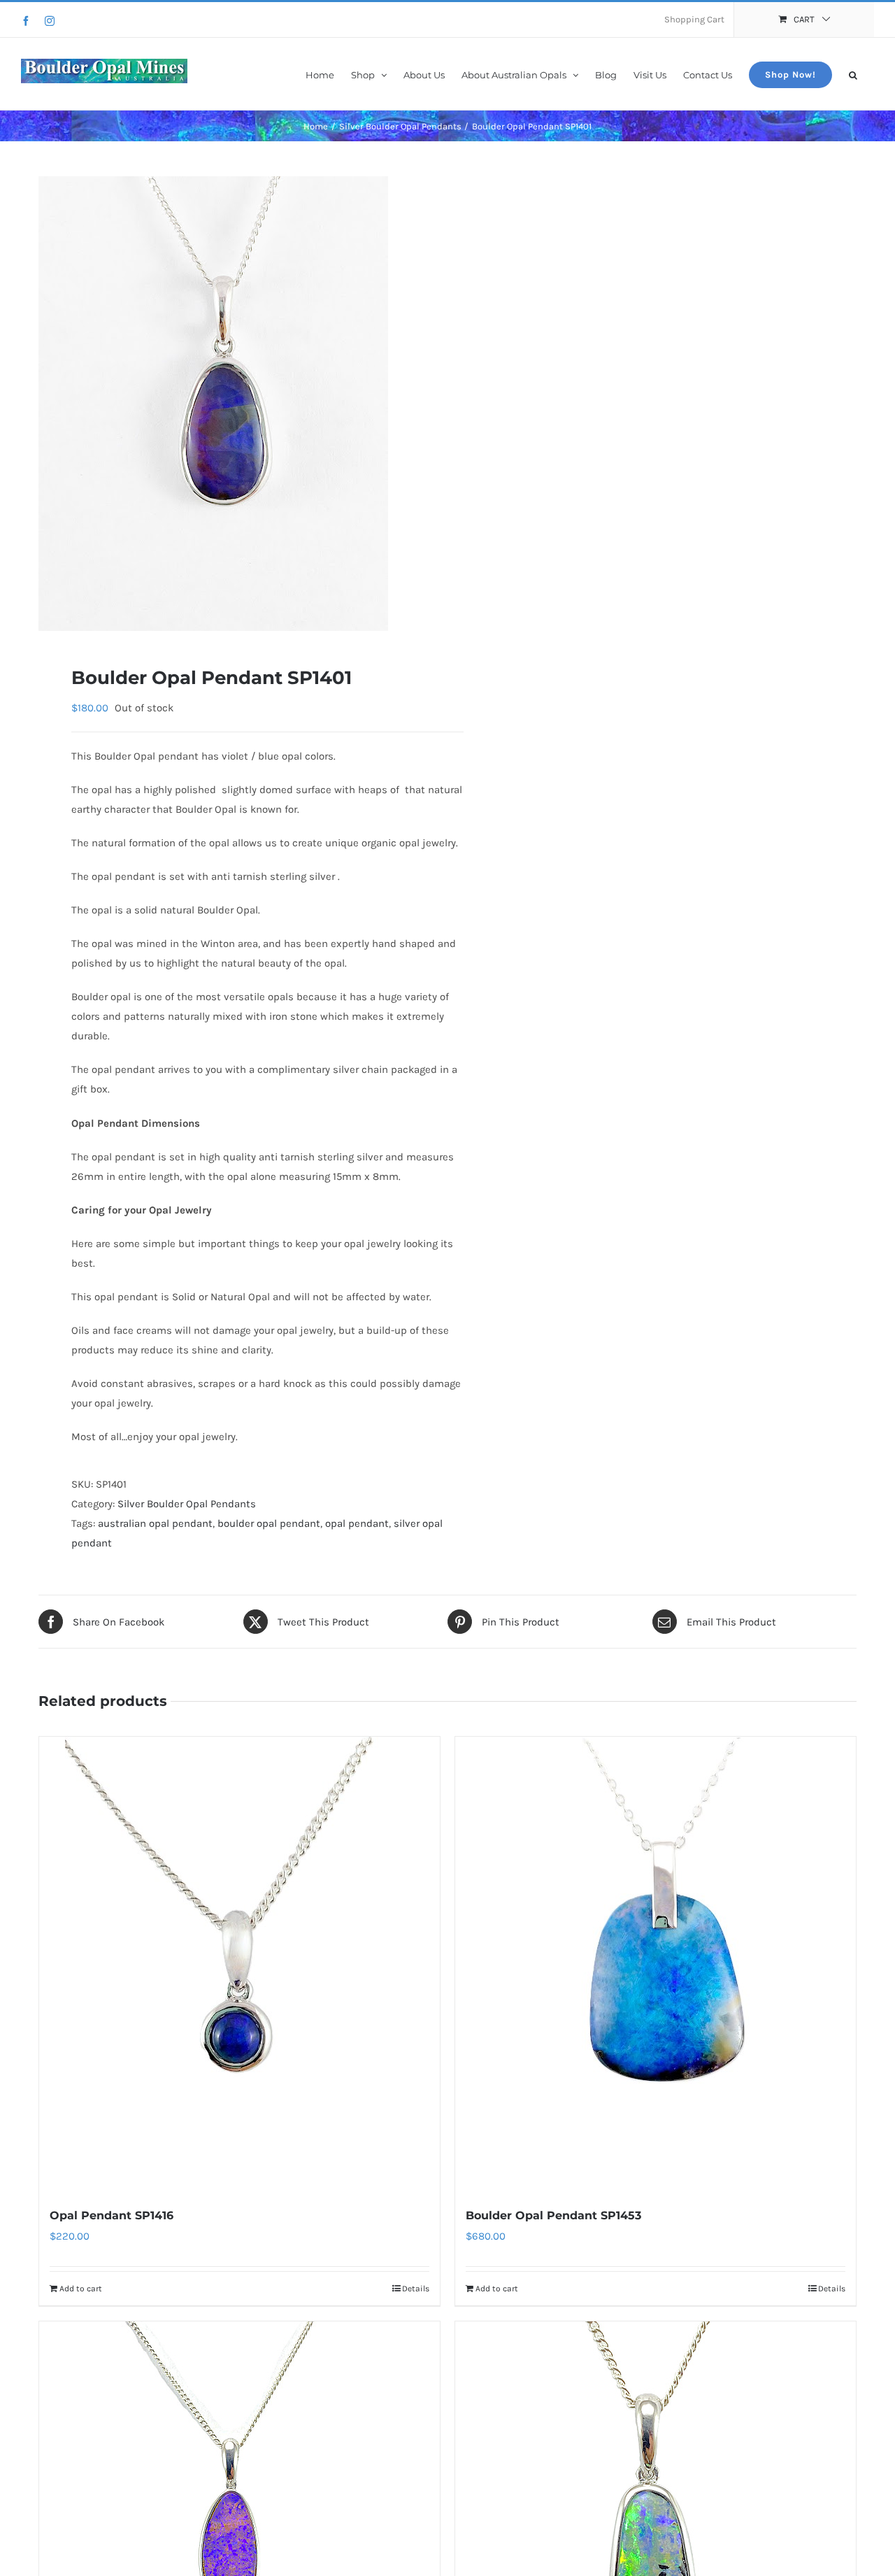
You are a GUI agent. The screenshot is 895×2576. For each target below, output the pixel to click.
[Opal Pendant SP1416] (239, 1964)
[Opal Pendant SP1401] (235, 404)
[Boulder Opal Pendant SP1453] (656, 1964)
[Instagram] (50, 21)
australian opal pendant (155, 1523)
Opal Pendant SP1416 (112, 2215)
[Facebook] (26, 21)
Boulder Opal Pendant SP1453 (553, 2215)
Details (416, 2289)
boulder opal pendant (269, 1523)
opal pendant (357, 1523)
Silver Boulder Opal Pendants (187, 1504)
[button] (853, 74)
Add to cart (81, 2289)
